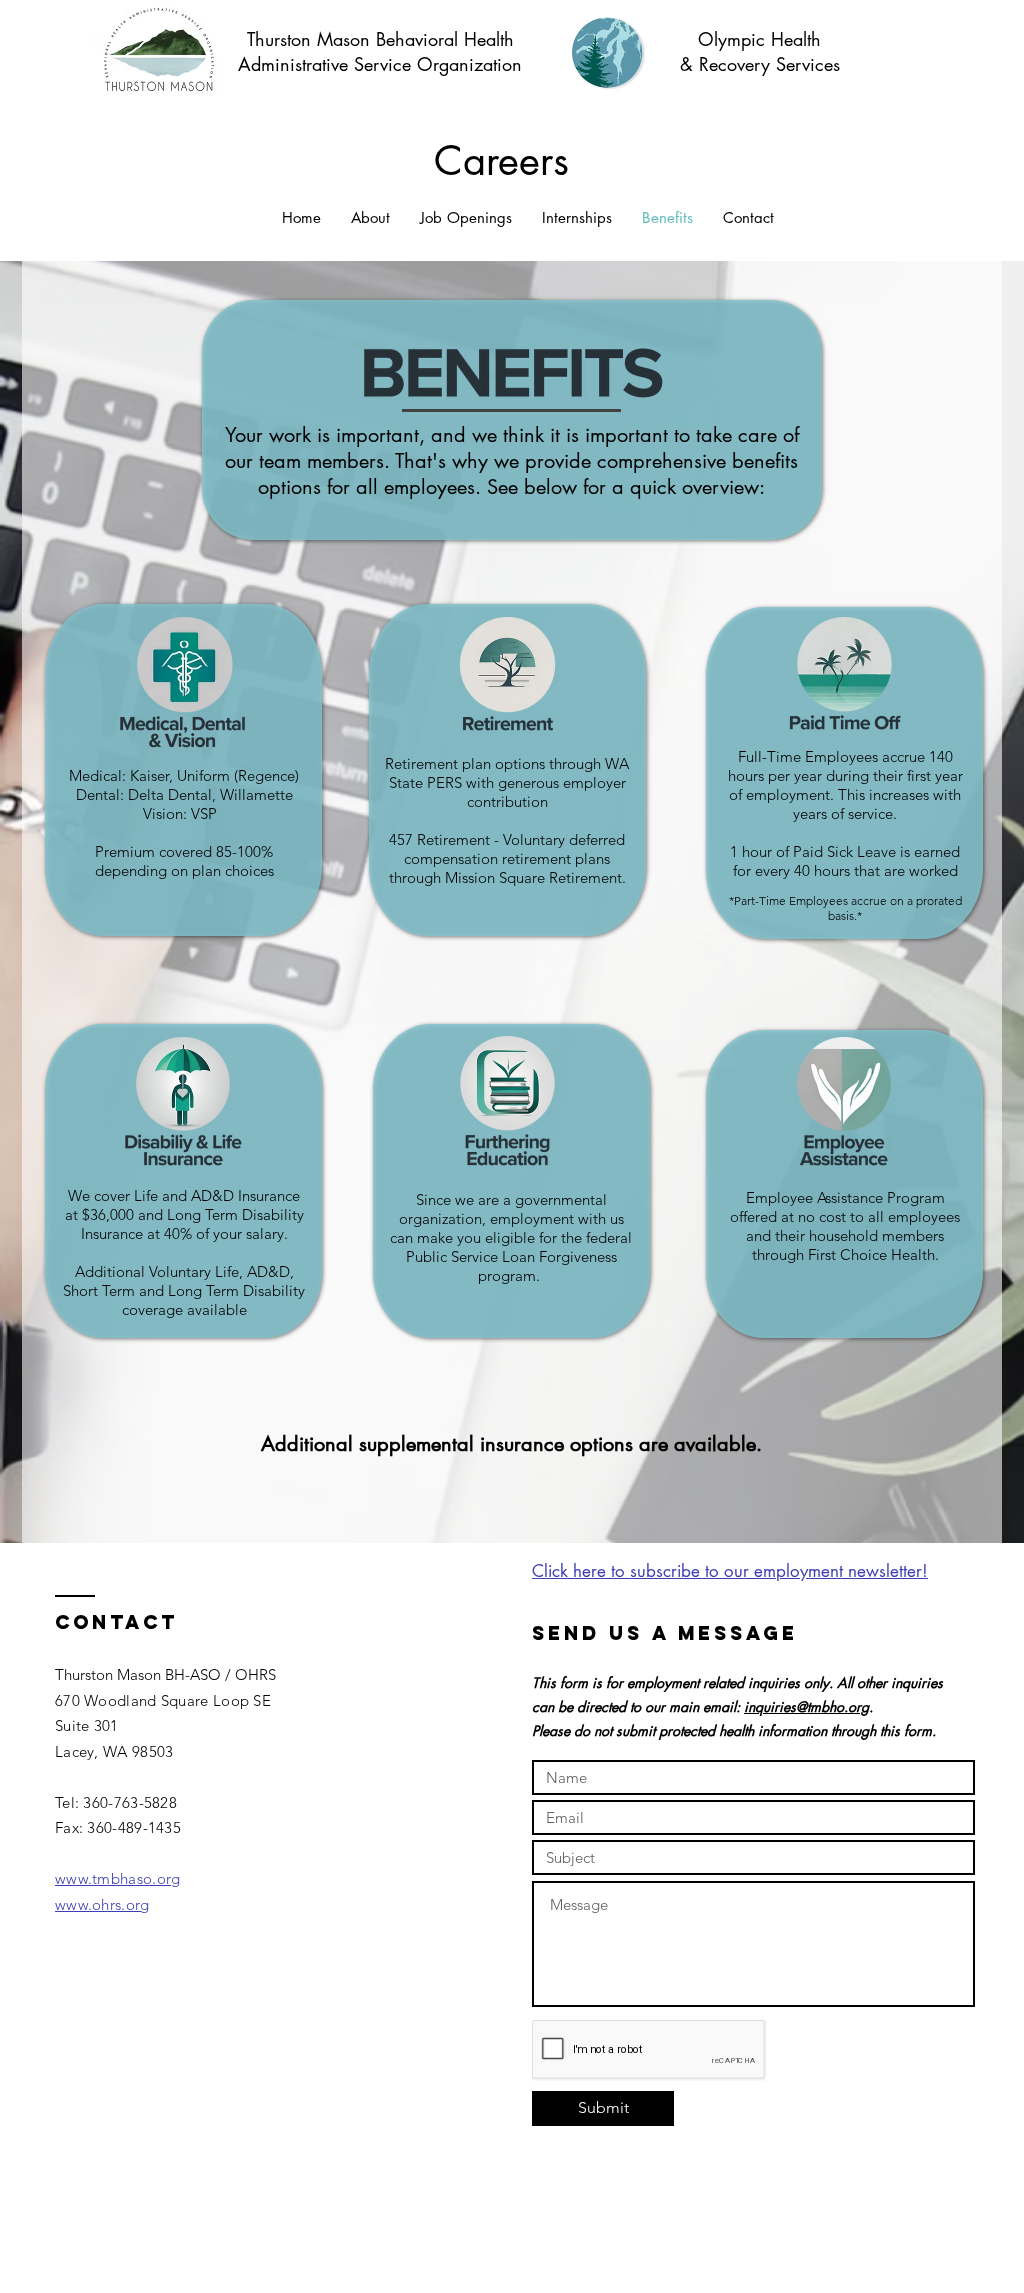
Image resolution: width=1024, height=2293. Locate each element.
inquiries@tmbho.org (806, 1706)
